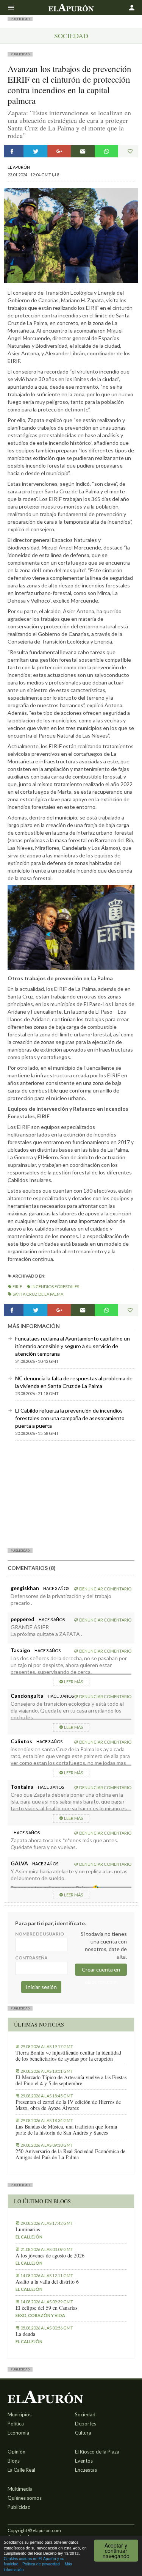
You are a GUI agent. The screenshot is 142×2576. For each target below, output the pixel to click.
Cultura (83, 2433)
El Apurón (19, 167)
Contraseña (31, 1958)
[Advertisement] (71, 1494)
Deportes (86, 2424)
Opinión (16, 2452)
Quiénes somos (25, 2498)
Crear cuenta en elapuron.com (101, 1971)
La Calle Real (21, 2470)
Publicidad (19, 2507)
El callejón (29, 2237)
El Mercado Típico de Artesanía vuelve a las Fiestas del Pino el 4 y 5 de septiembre (71, 2080)
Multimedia (20, 2489)
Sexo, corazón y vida (40, 2315)
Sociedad (71, 36)
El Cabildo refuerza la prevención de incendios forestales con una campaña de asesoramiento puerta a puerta (70, 1418)
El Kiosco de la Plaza (97, 2452)
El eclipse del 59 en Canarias (46, 2308)
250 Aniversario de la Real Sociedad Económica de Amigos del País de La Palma (70, 2154)
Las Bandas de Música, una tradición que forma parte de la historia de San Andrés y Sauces (66, 2130)
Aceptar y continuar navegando (116, 2551)
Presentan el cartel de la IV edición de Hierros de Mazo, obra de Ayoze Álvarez (68, 2105)
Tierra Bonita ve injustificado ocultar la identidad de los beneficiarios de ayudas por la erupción (68, 2056)
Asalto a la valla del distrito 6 (47, 2282)
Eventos (84, 2461)
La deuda (25, 2334)
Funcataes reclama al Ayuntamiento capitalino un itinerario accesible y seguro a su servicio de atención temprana (73, 1346)
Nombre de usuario (40, 1934)
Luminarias (28, 2229)
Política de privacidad (41, 2564)
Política (16, 2424)
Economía (18, 2433)
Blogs (14, 2461)
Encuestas (86, 2470)
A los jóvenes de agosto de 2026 (50, 2256)
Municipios (20, 2414)
